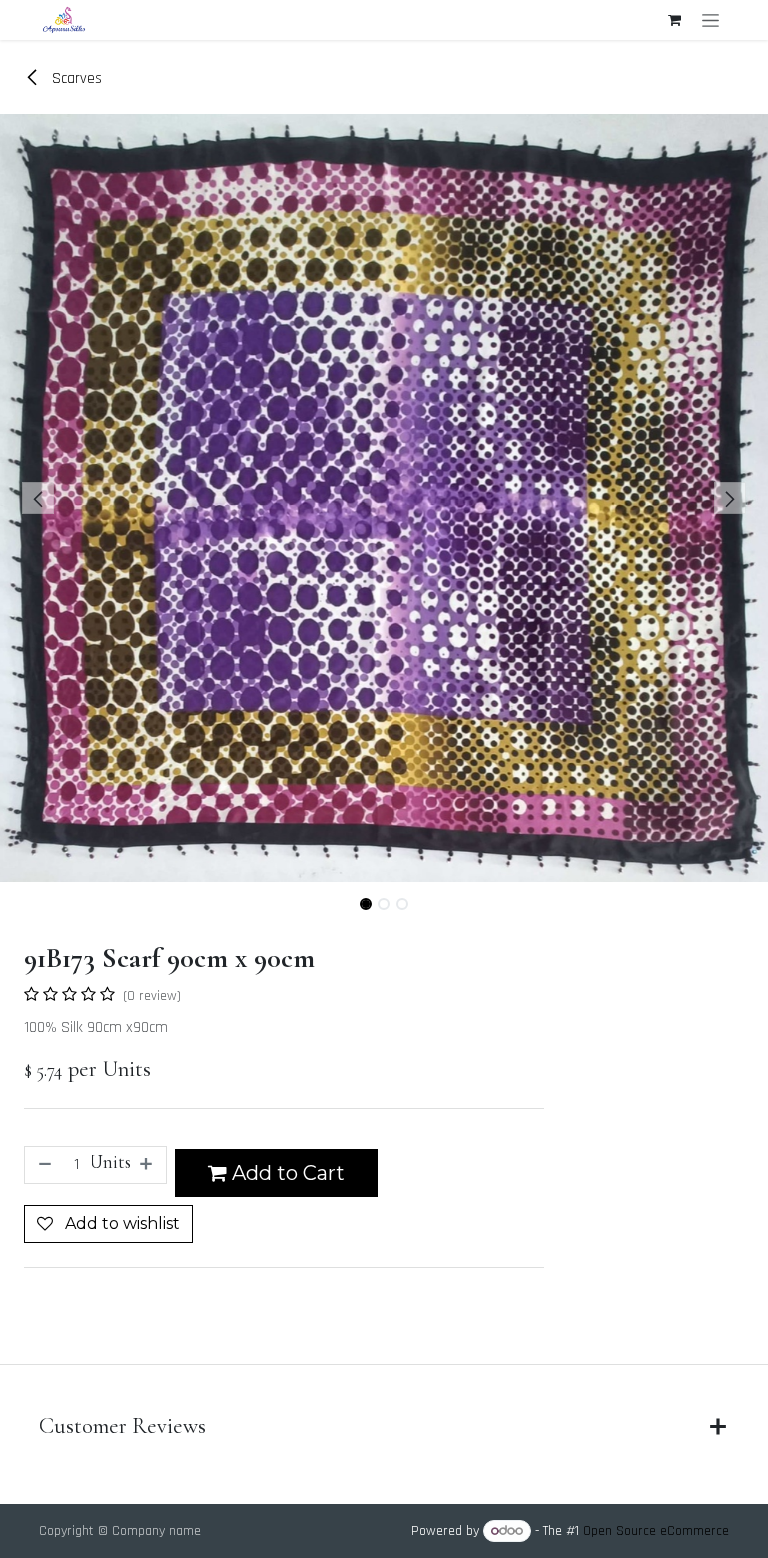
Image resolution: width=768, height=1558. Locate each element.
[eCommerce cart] (674, 20)
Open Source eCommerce (656, 1531)
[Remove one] (43, 1165)
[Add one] (148, 1165)
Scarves (75, 78)
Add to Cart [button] (286, 1173)
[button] (38, 498)
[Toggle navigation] (710, 20)
